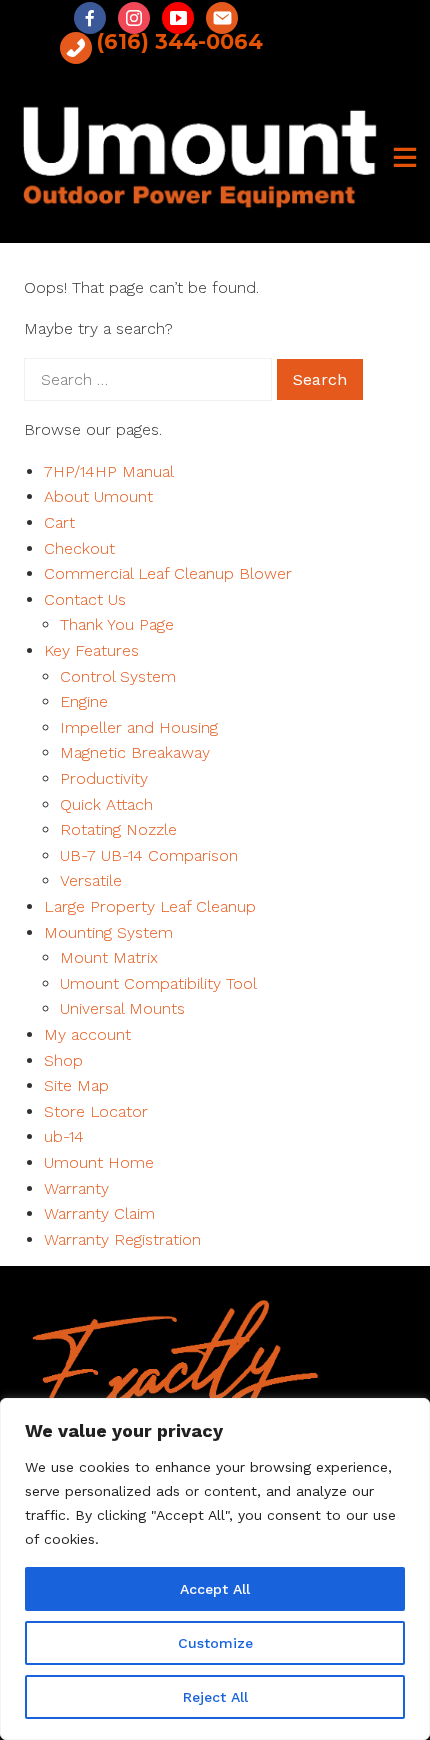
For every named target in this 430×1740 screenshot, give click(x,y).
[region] (215, 1569)
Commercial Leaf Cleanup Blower (168, 573)
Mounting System (108, 932)
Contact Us (85, 599)
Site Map (76, 1085)
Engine (84, 701)
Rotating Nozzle (118, 829)
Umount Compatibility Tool (158, 983)
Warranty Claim (99, 1213)
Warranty (76, 1188)
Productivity (104, 778)
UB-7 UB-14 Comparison (149, 855)
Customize (215, 1643)
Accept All (215, 1589)
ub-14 (64, 1136)
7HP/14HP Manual (109, 471)
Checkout (79, 548)
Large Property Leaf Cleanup (150, 906)
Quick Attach (106, 804)
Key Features (91, 650)
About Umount (98, 496)
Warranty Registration (122, 1239)
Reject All (215, 1697)
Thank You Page (117, 624)
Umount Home (99, 1162)
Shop (63, 1060)
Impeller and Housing (139, 727)
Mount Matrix (109, 957)
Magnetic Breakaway (135, 752)
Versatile (91, 880)
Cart (59, 522)
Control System (118, 676)
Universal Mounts (122, 1008)
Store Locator (96, 1111)
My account (87, 1034)
